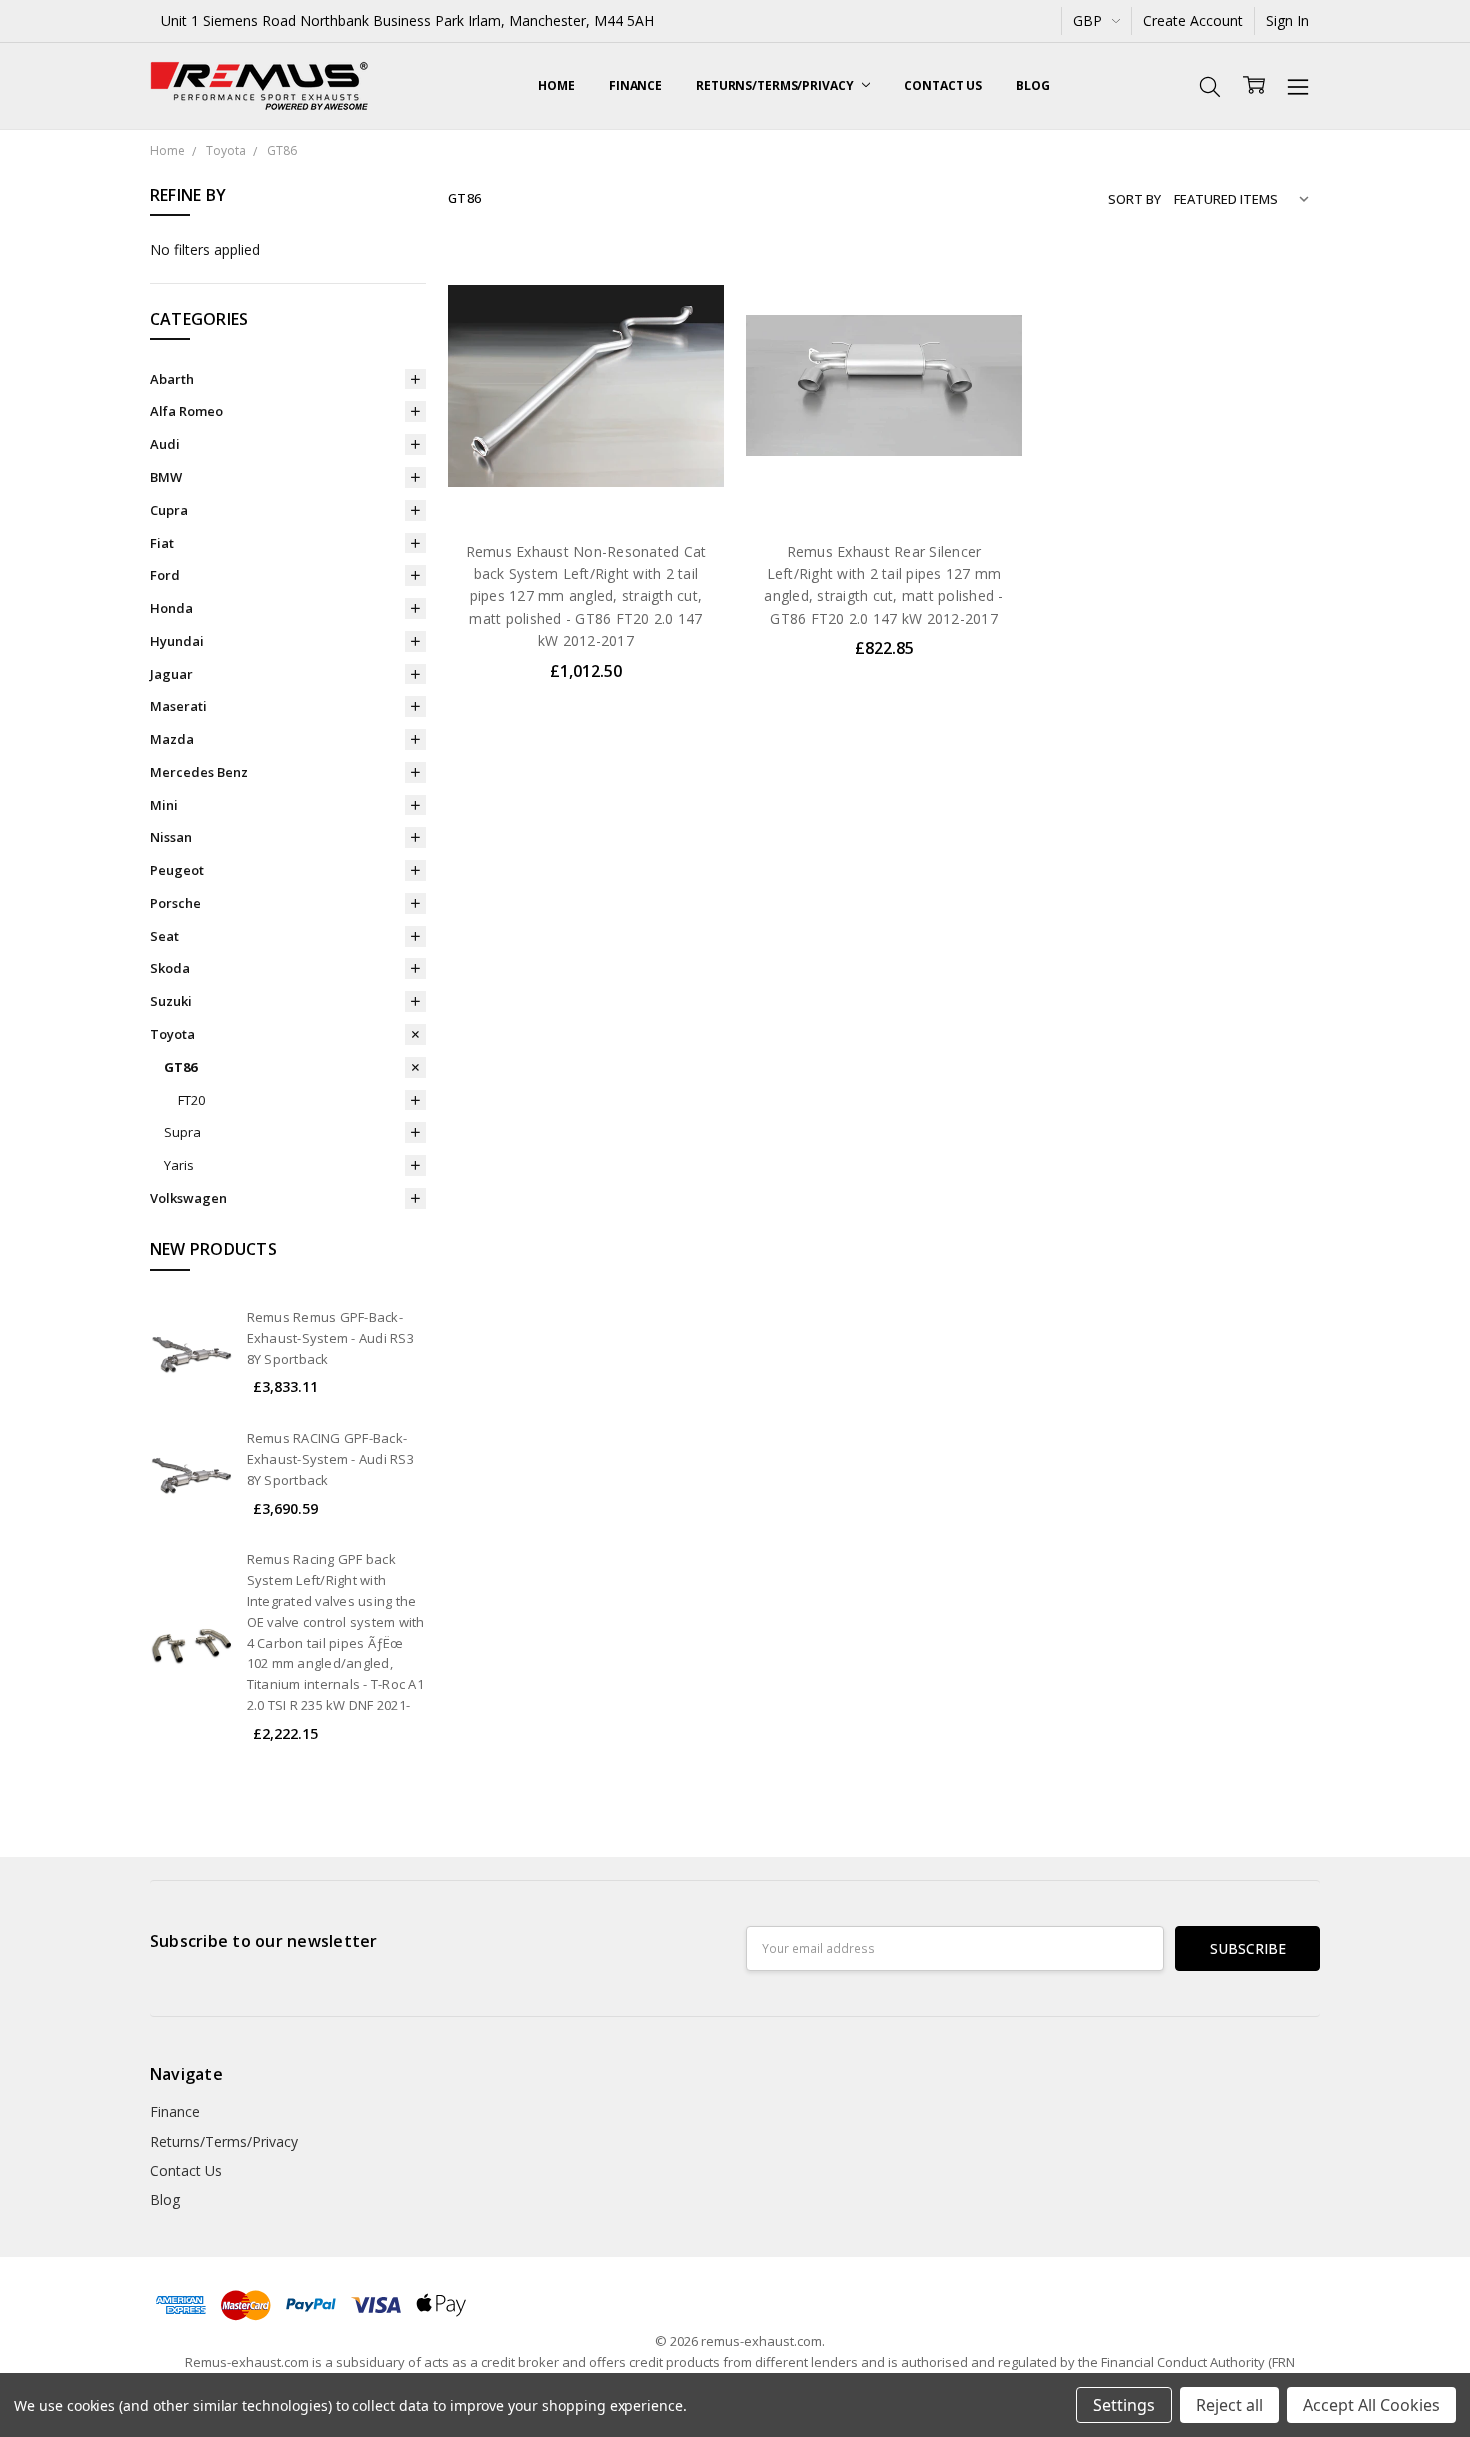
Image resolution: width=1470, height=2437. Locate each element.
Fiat (162, 543)
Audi (165, 444)
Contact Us (943, 85)
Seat (164, 936)
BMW (166, 477)
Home (556, 85)
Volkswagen (188, 1198)
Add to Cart (585, 437)
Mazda (172, 739)
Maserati (178, 706)
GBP (1089, 20)
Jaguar (171, 674)
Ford (165, 575)
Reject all (1229, 2405)
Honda (171, 608)
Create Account (1193, 20)
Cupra (169, 510)
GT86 (180, 1067)
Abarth (172, 379)
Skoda (170, 968)
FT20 (191, 1100)
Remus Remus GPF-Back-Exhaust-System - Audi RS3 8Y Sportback (330, 1338)
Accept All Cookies (1371, 2405)
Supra (182, 1132)
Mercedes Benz (199, 772)
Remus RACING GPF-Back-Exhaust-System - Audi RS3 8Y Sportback (330, 1459)
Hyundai (177, 641)
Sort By (1134, 199)
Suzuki (171, 1001)
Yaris (179, 1165)
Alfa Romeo (186, 411)
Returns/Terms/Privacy (776, 85)
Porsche (175, 903)
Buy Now (585, 481)
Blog (1033, 85)
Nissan (171, 837)
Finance (635, 85)
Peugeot (177, 870)
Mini (164, 805)
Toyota (172, 1034)
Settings (1124, 2405)
